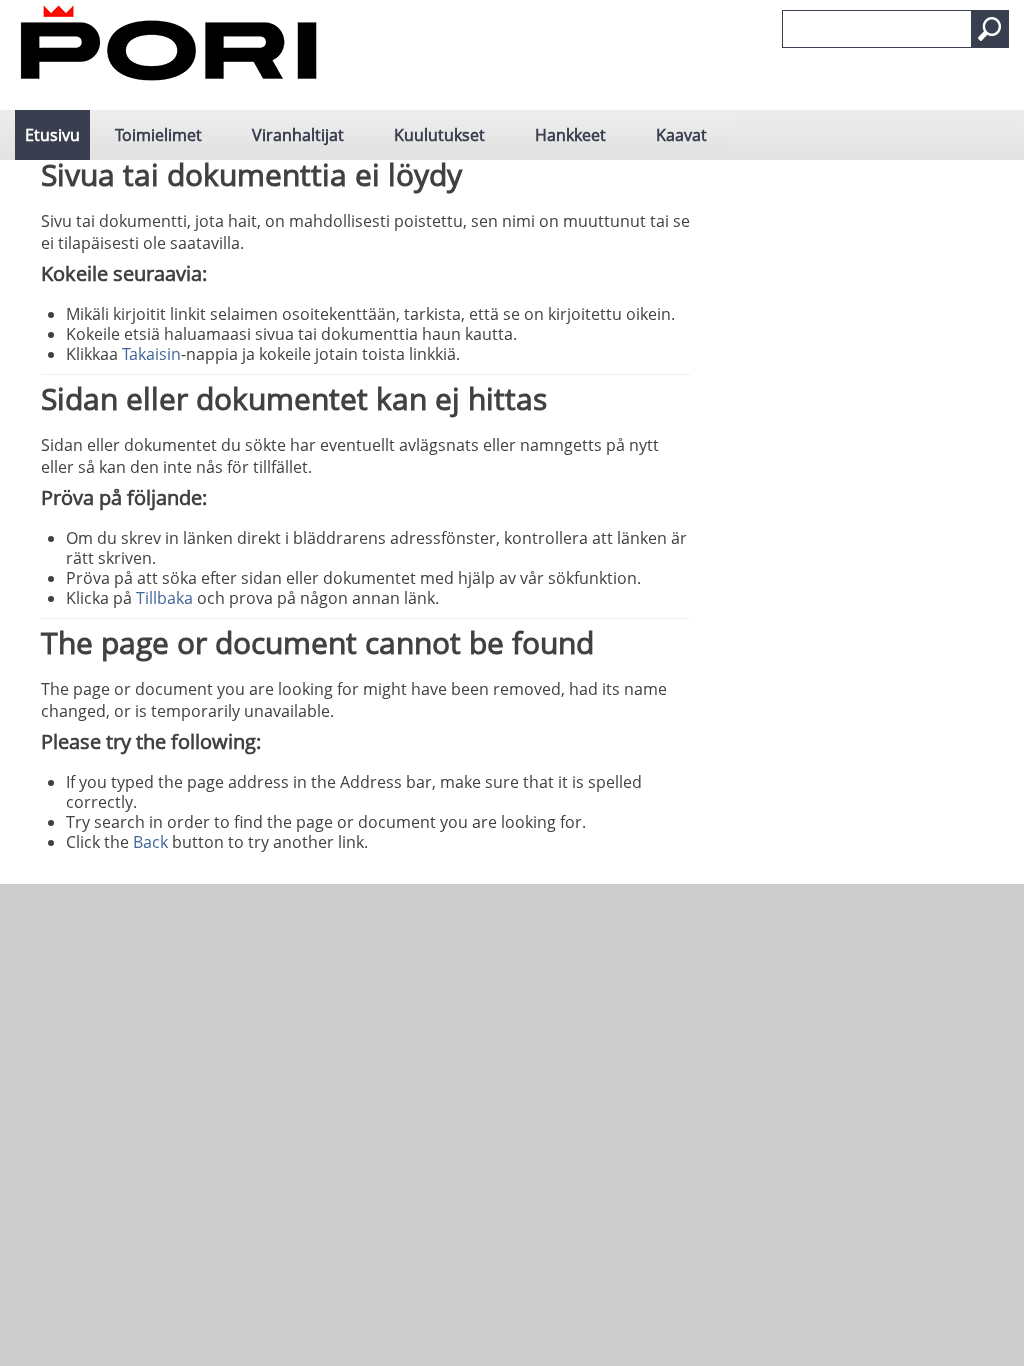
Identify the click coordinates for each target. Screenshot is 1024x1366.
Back (150, 842)
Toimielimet (158, 135)
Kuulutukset (439, 135)
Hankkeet (570, 135)
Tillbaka (164, 598)
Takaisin (151, 354)
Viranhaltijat (298, 135)
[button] (990, 29)
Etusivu (52, 135)
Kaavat (681, 135)
